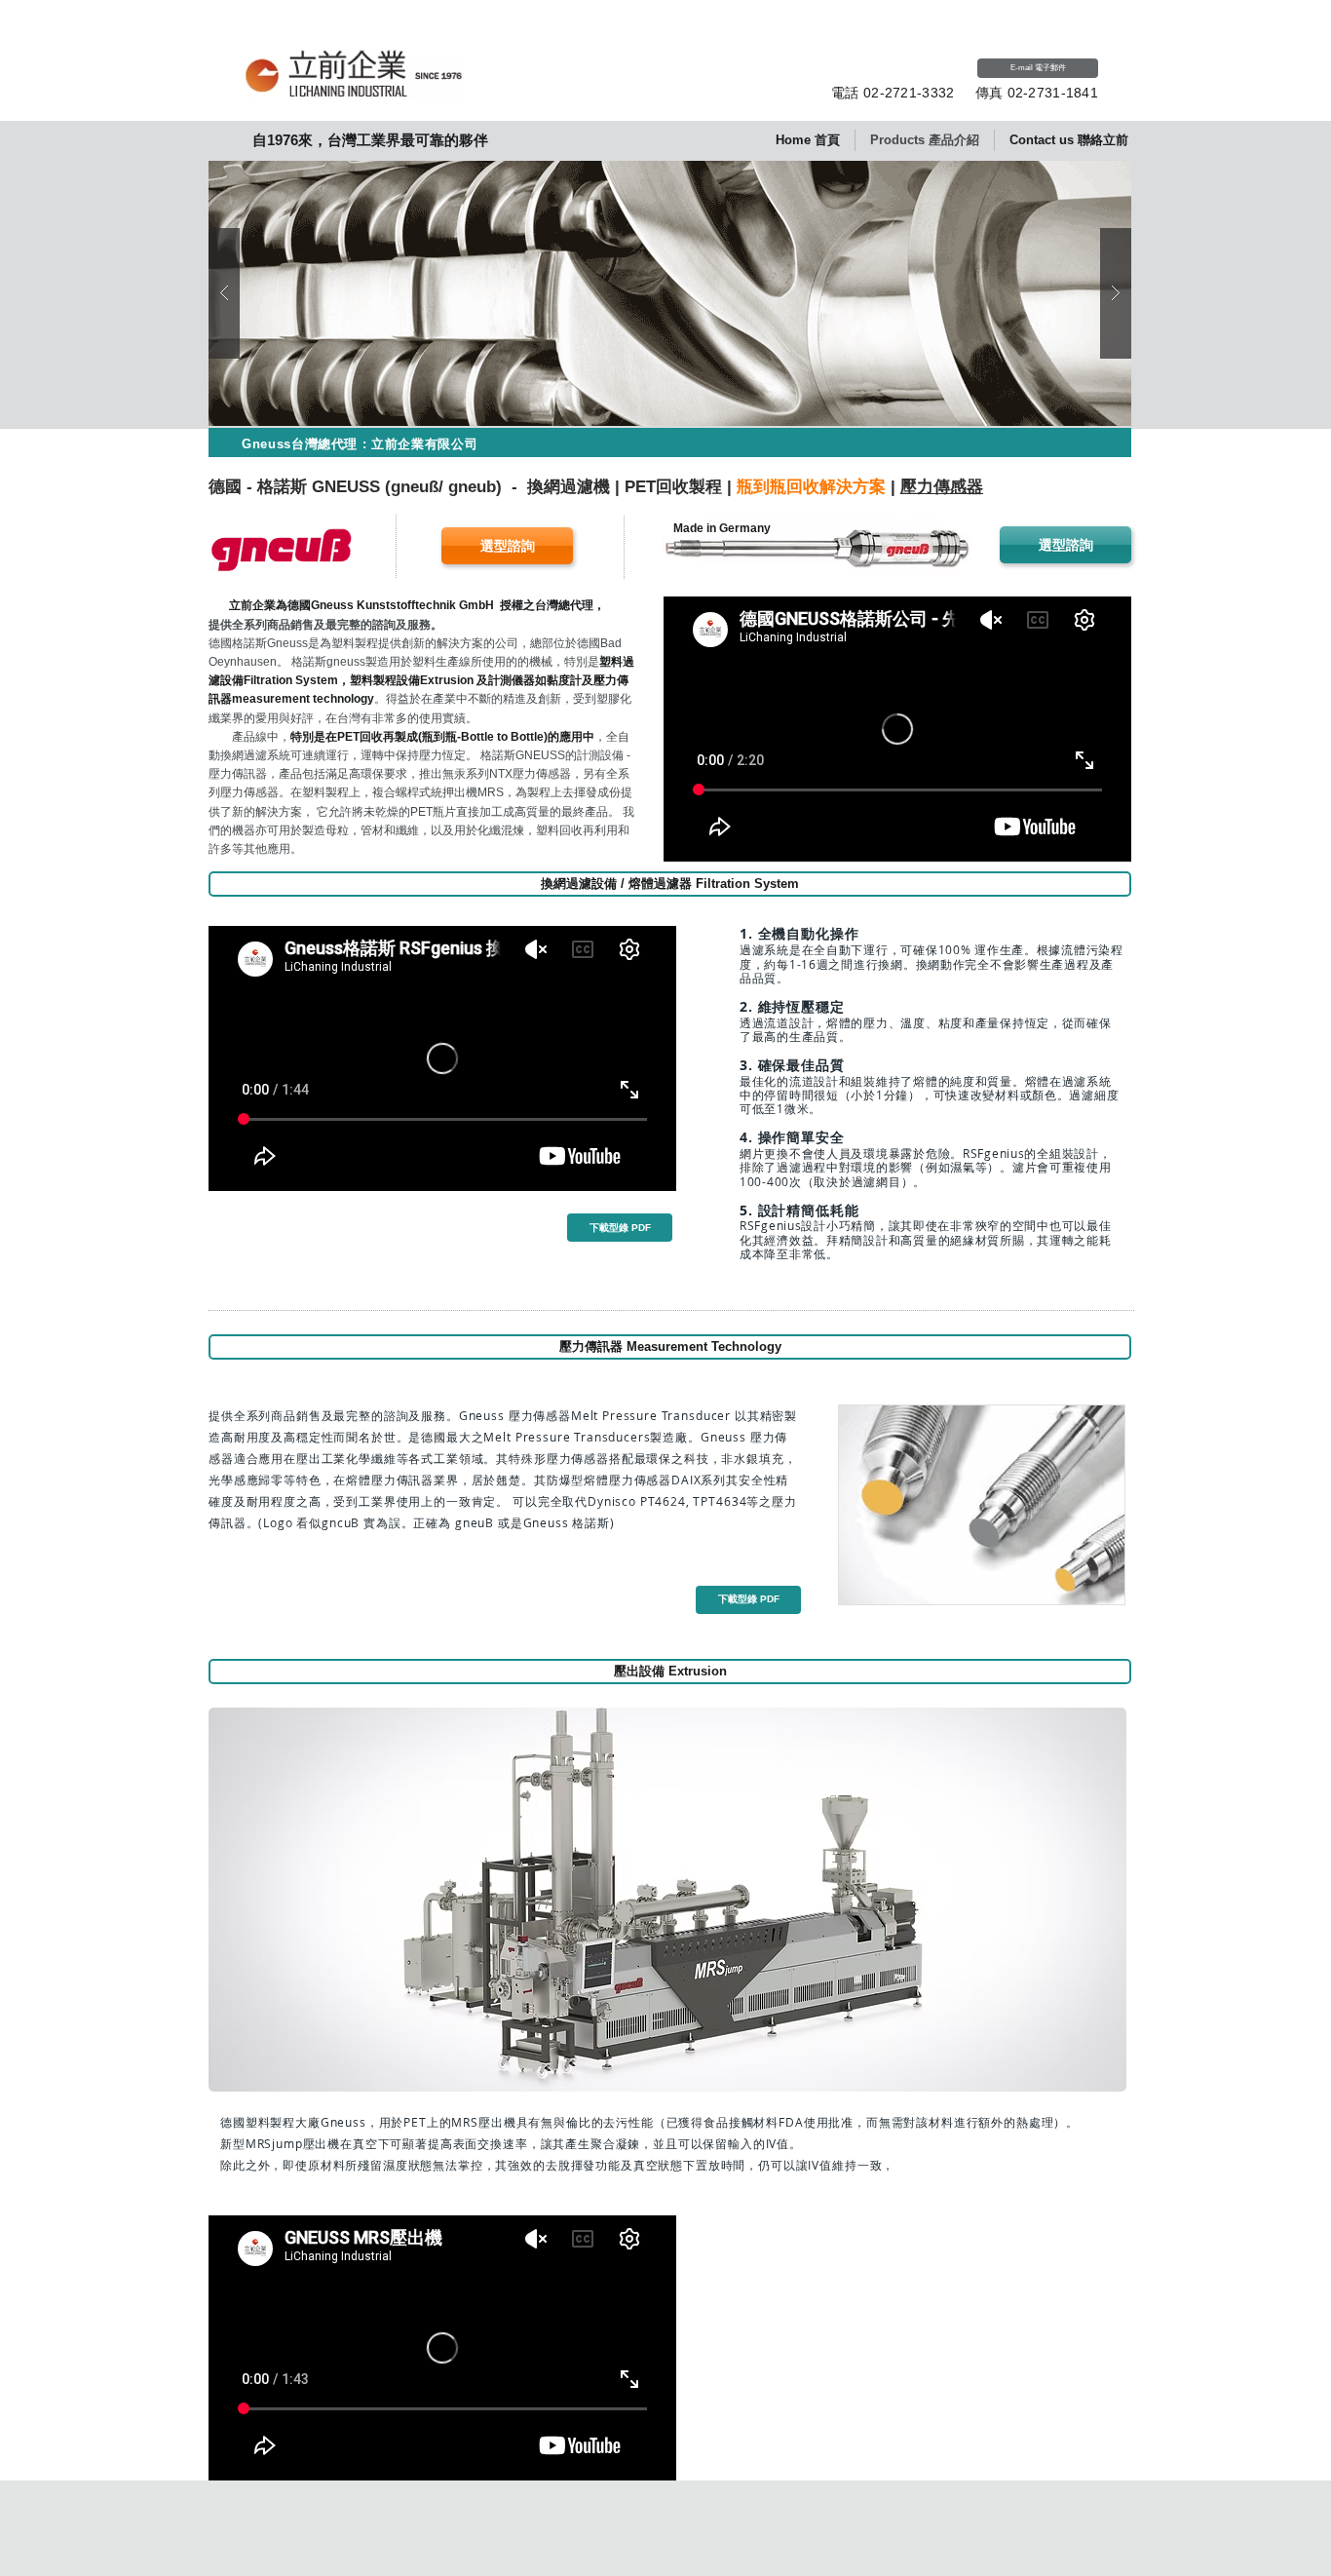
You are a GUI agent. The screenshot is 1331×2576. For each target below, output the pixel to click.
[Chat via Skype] (924, 70)
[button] (670, 442)
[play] (1085, 177)
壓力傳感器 (942, 487)
